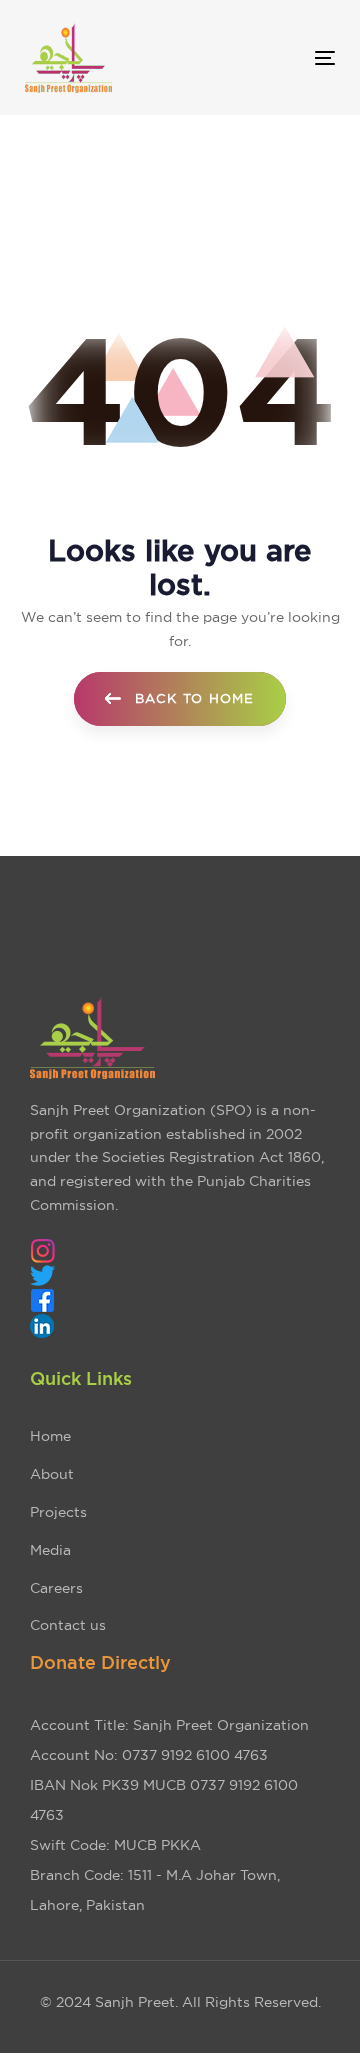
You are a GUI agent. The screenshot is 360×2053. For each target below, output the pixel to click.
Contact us (68, 1625)
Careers (56, 1588)
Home (50, 1436)
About (52, 1474)
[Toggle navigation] (283, 57)
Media (50, 1550)
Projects (58, 1512)
